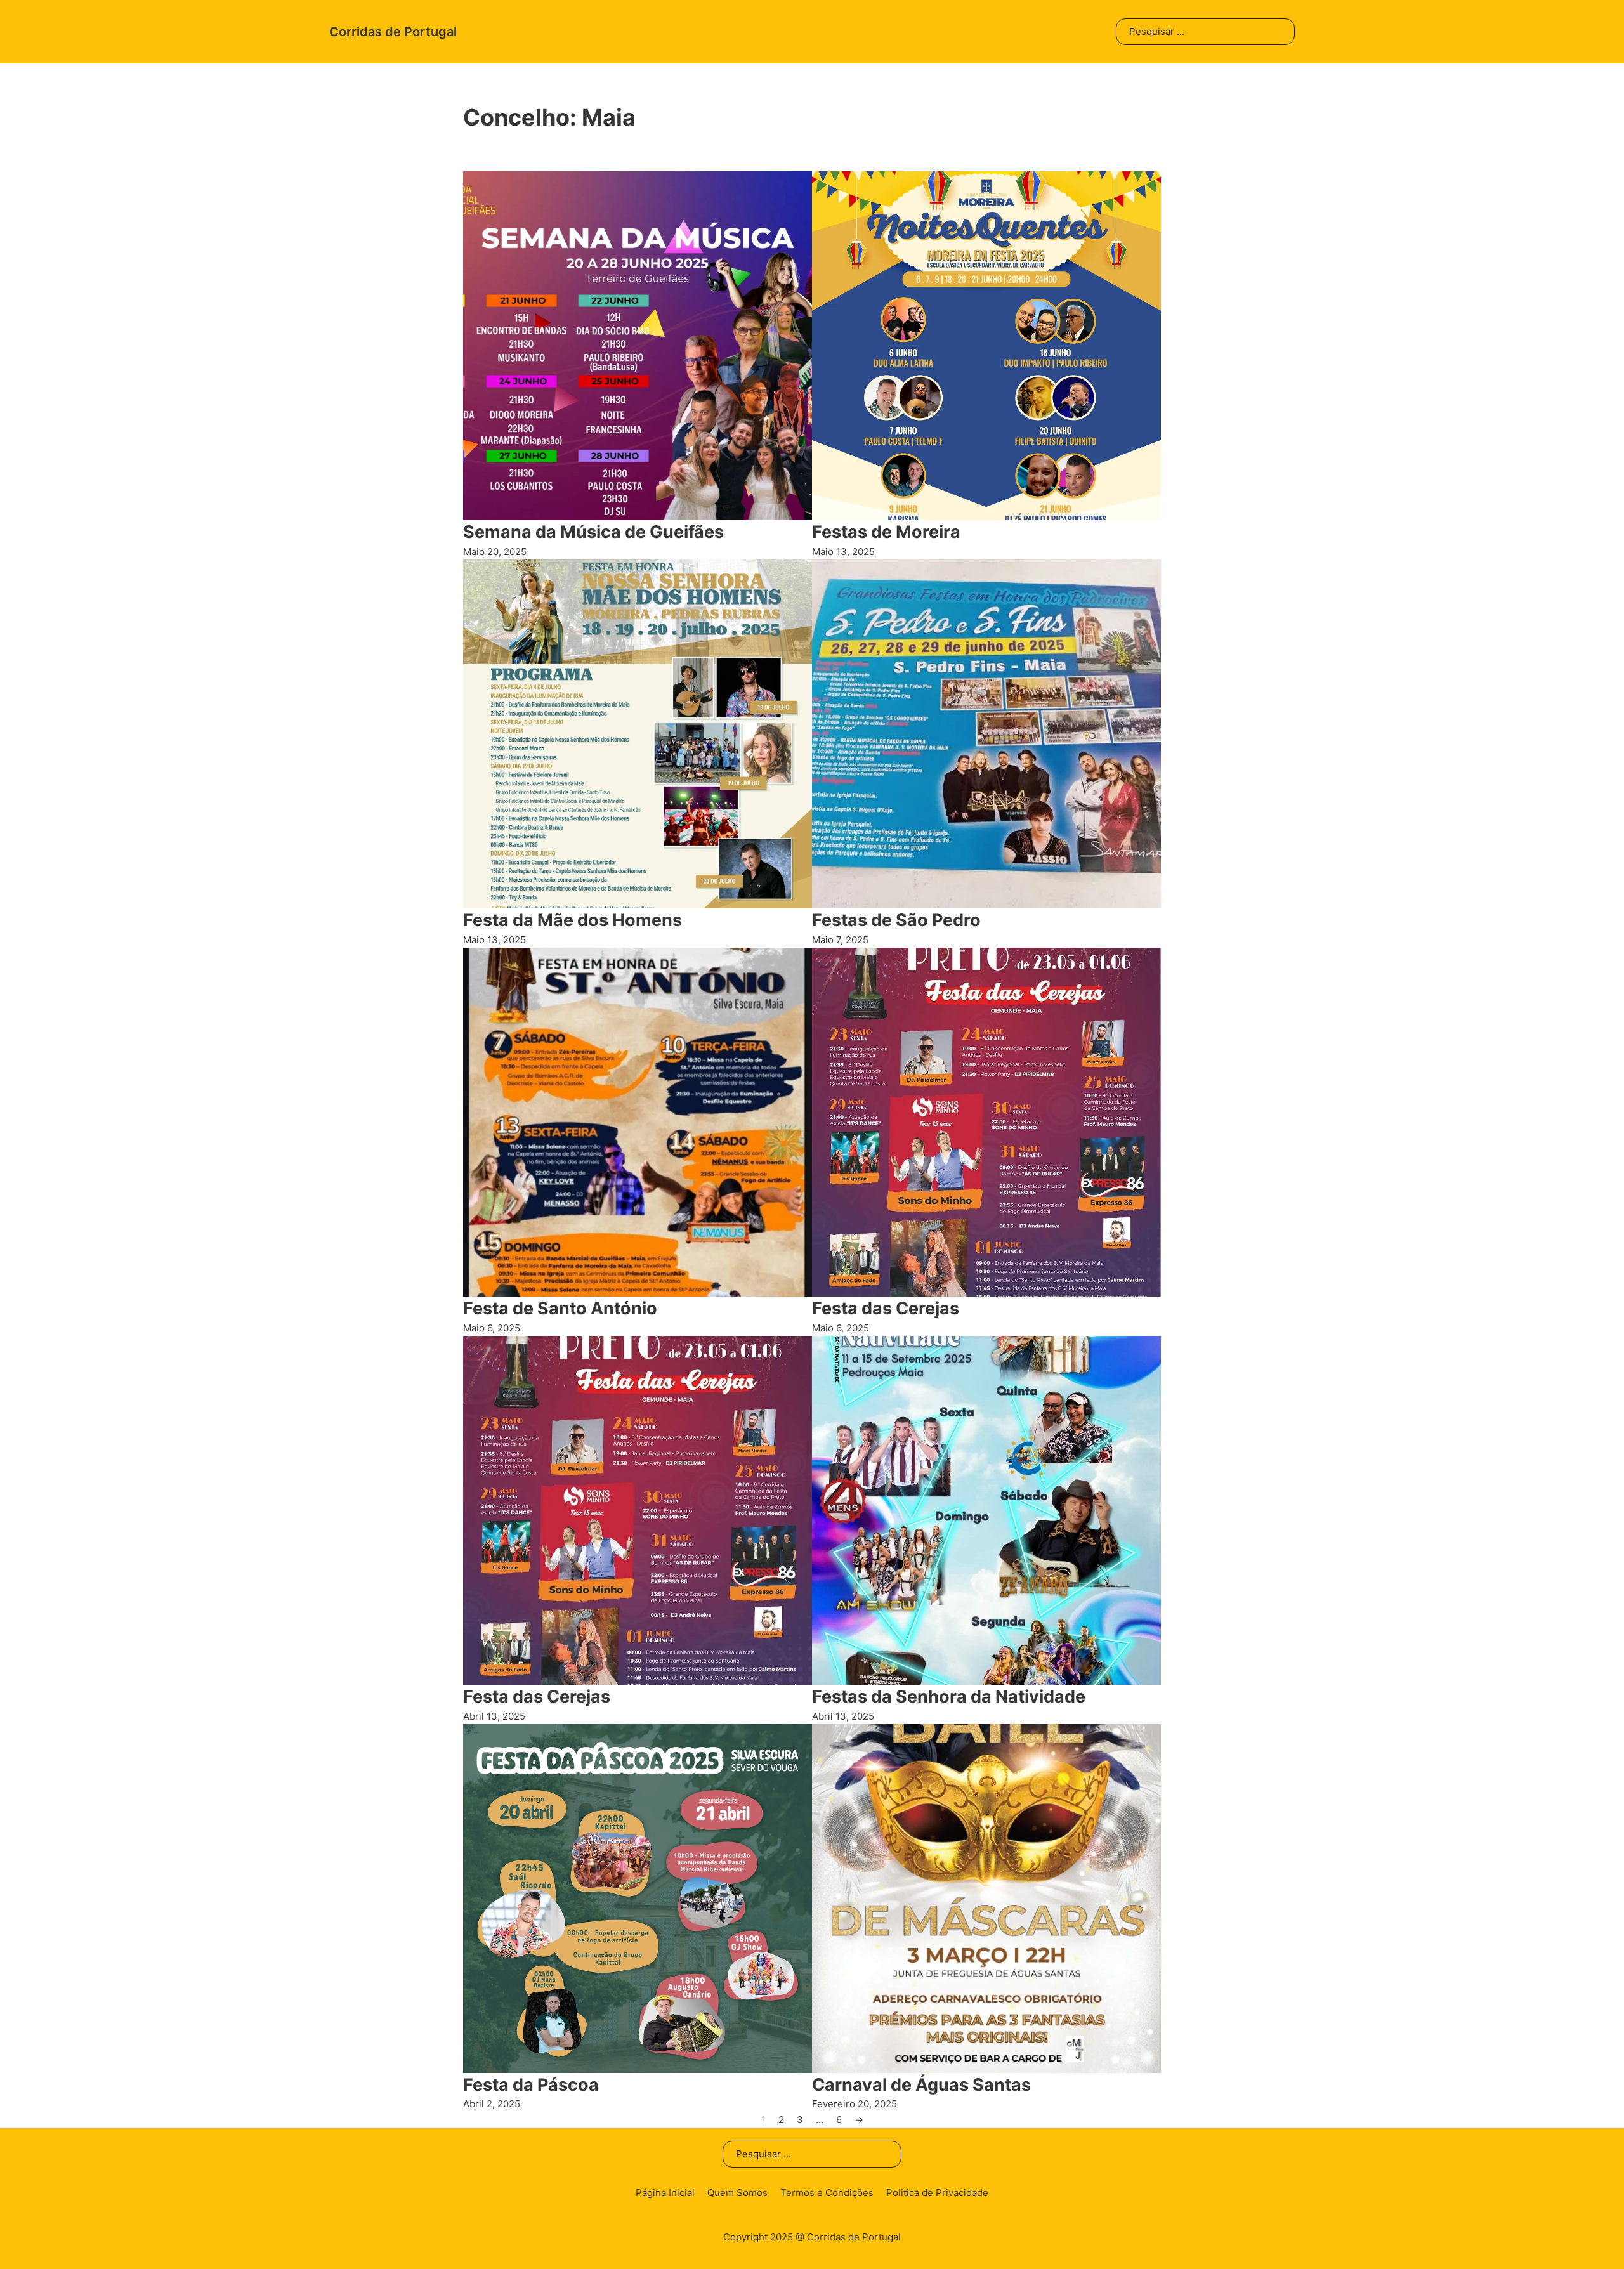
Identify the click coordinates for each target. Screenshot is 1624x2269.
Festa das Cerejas (886, 1308)
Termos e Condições (827, 2193)
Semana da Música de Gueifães (593, 532)
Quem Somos (737, 2193)
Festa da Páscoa (531, 2085)
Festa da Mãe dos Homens (573, 920)
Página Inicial (665, 2193)
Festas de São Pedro (896, 920)
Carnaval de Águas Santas (921, 2085)
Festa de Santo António (560, 1308)
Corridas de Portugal (393, 32)
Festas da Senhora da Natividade (949, 1697)
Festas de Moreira (886, 532)
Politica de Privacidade (937, 2193)
